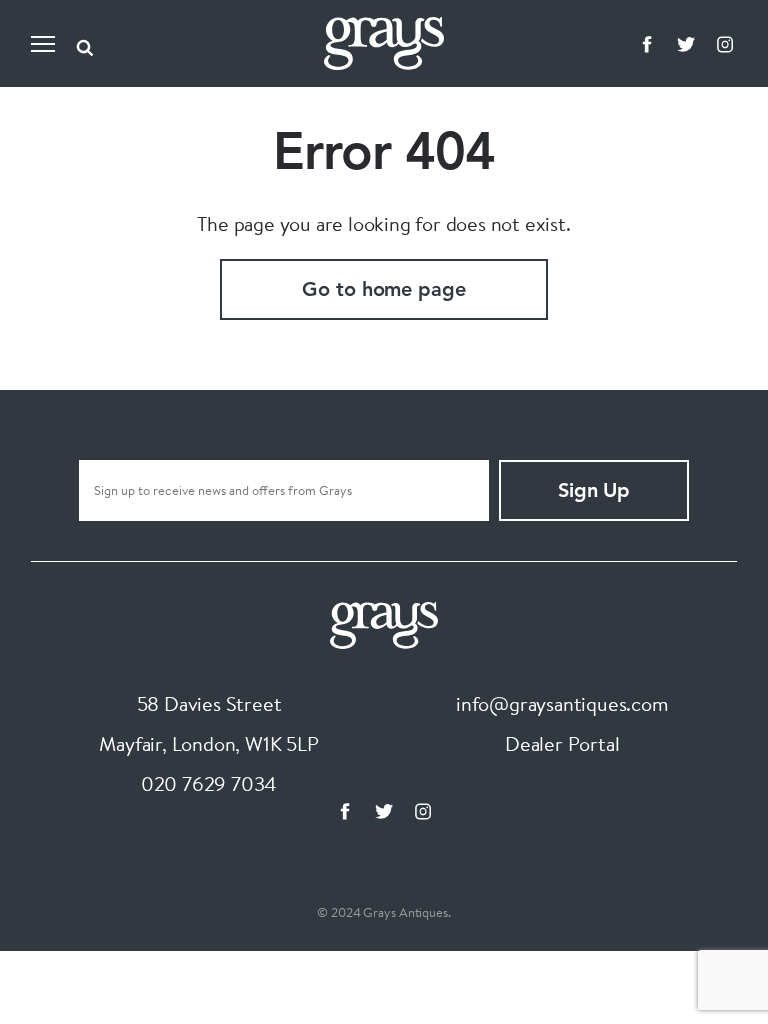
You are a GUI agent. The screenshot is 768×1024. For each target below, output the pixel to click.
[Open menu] (43, 44)
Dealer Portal (562, 743)
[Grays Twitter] (686, 44)
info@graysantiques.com (562, 703)
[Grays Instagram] (725, 44)
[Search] (85, 44)
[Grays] (384, 622)
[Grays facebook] (647, 44)
